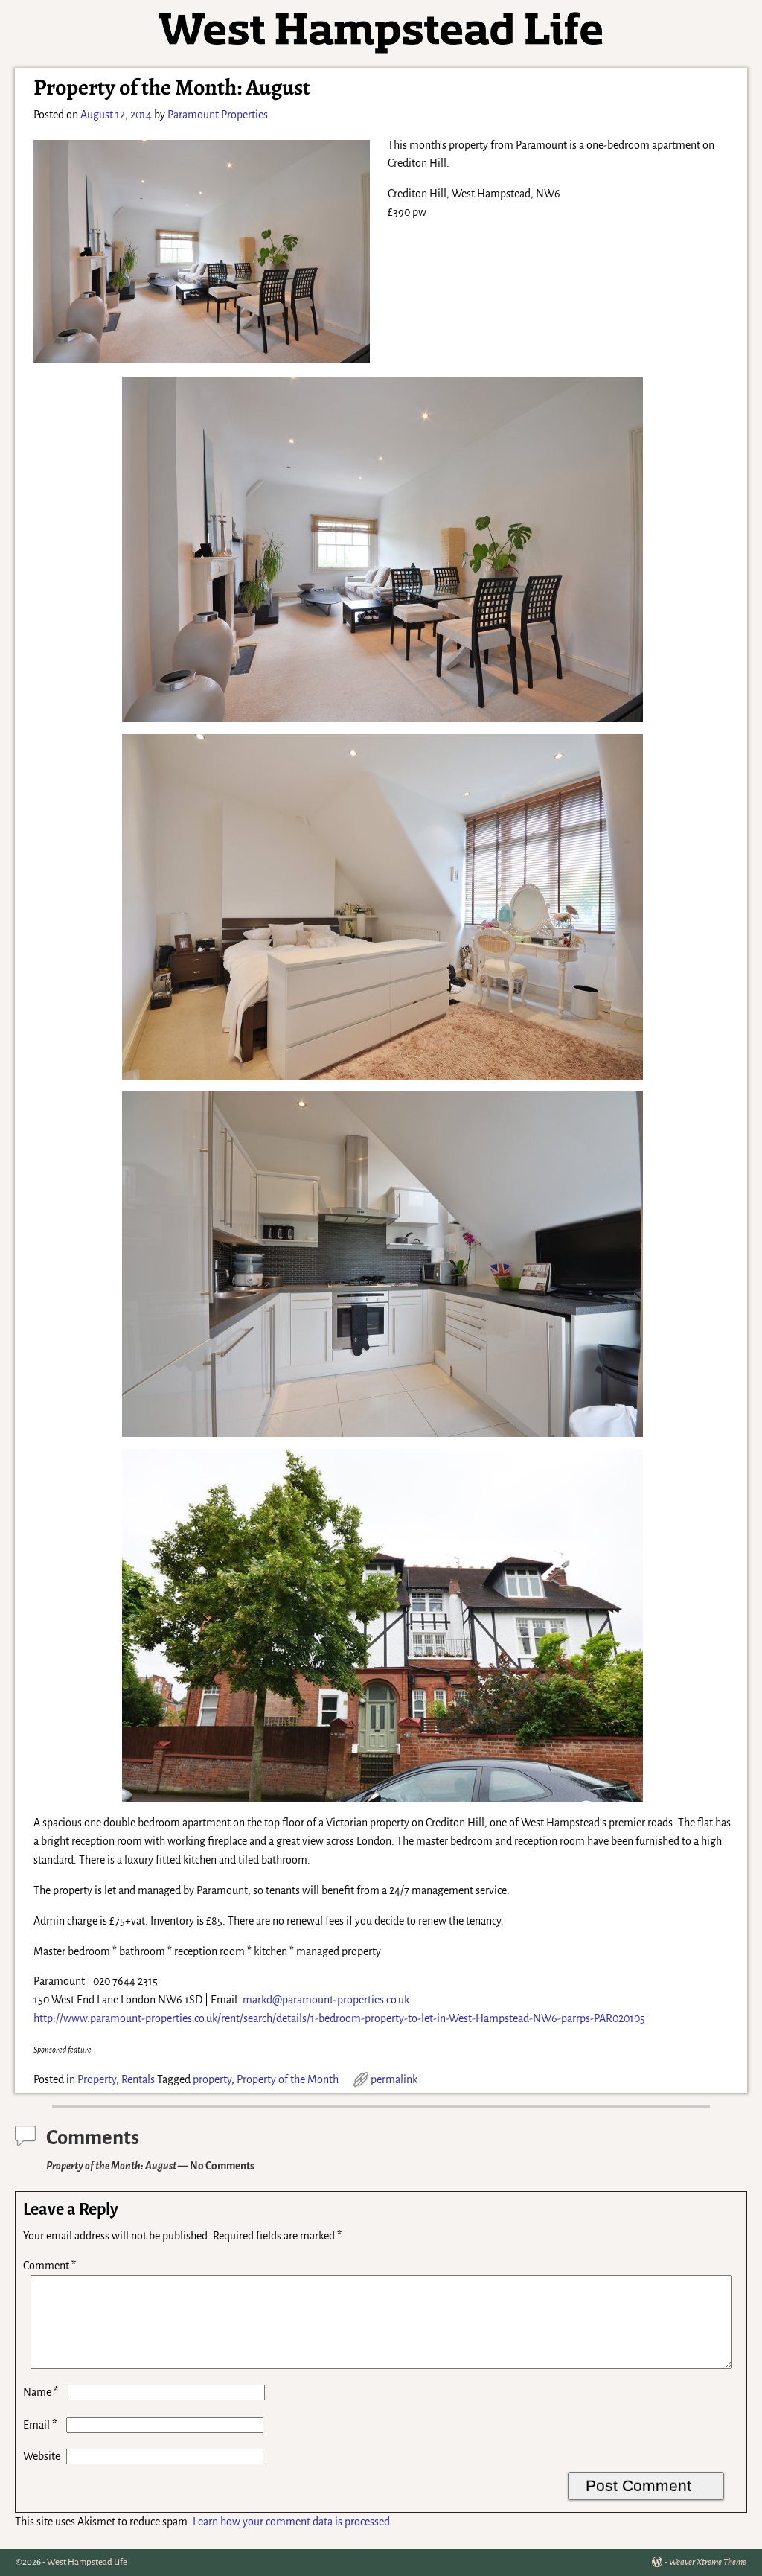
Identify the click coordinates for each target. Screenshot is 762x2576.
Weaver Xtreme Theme (708, 2562)
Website (42, 2456)
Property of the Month (288, 2079)
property (212, 2079)
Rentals (138, 2079)
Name (41, 2392)
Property (97, 2079)
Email (40, 2425)
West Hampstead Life (87, 2562)
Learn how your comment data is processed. (293, 2522)
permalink (394, 2079)
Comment (49, 2266)
